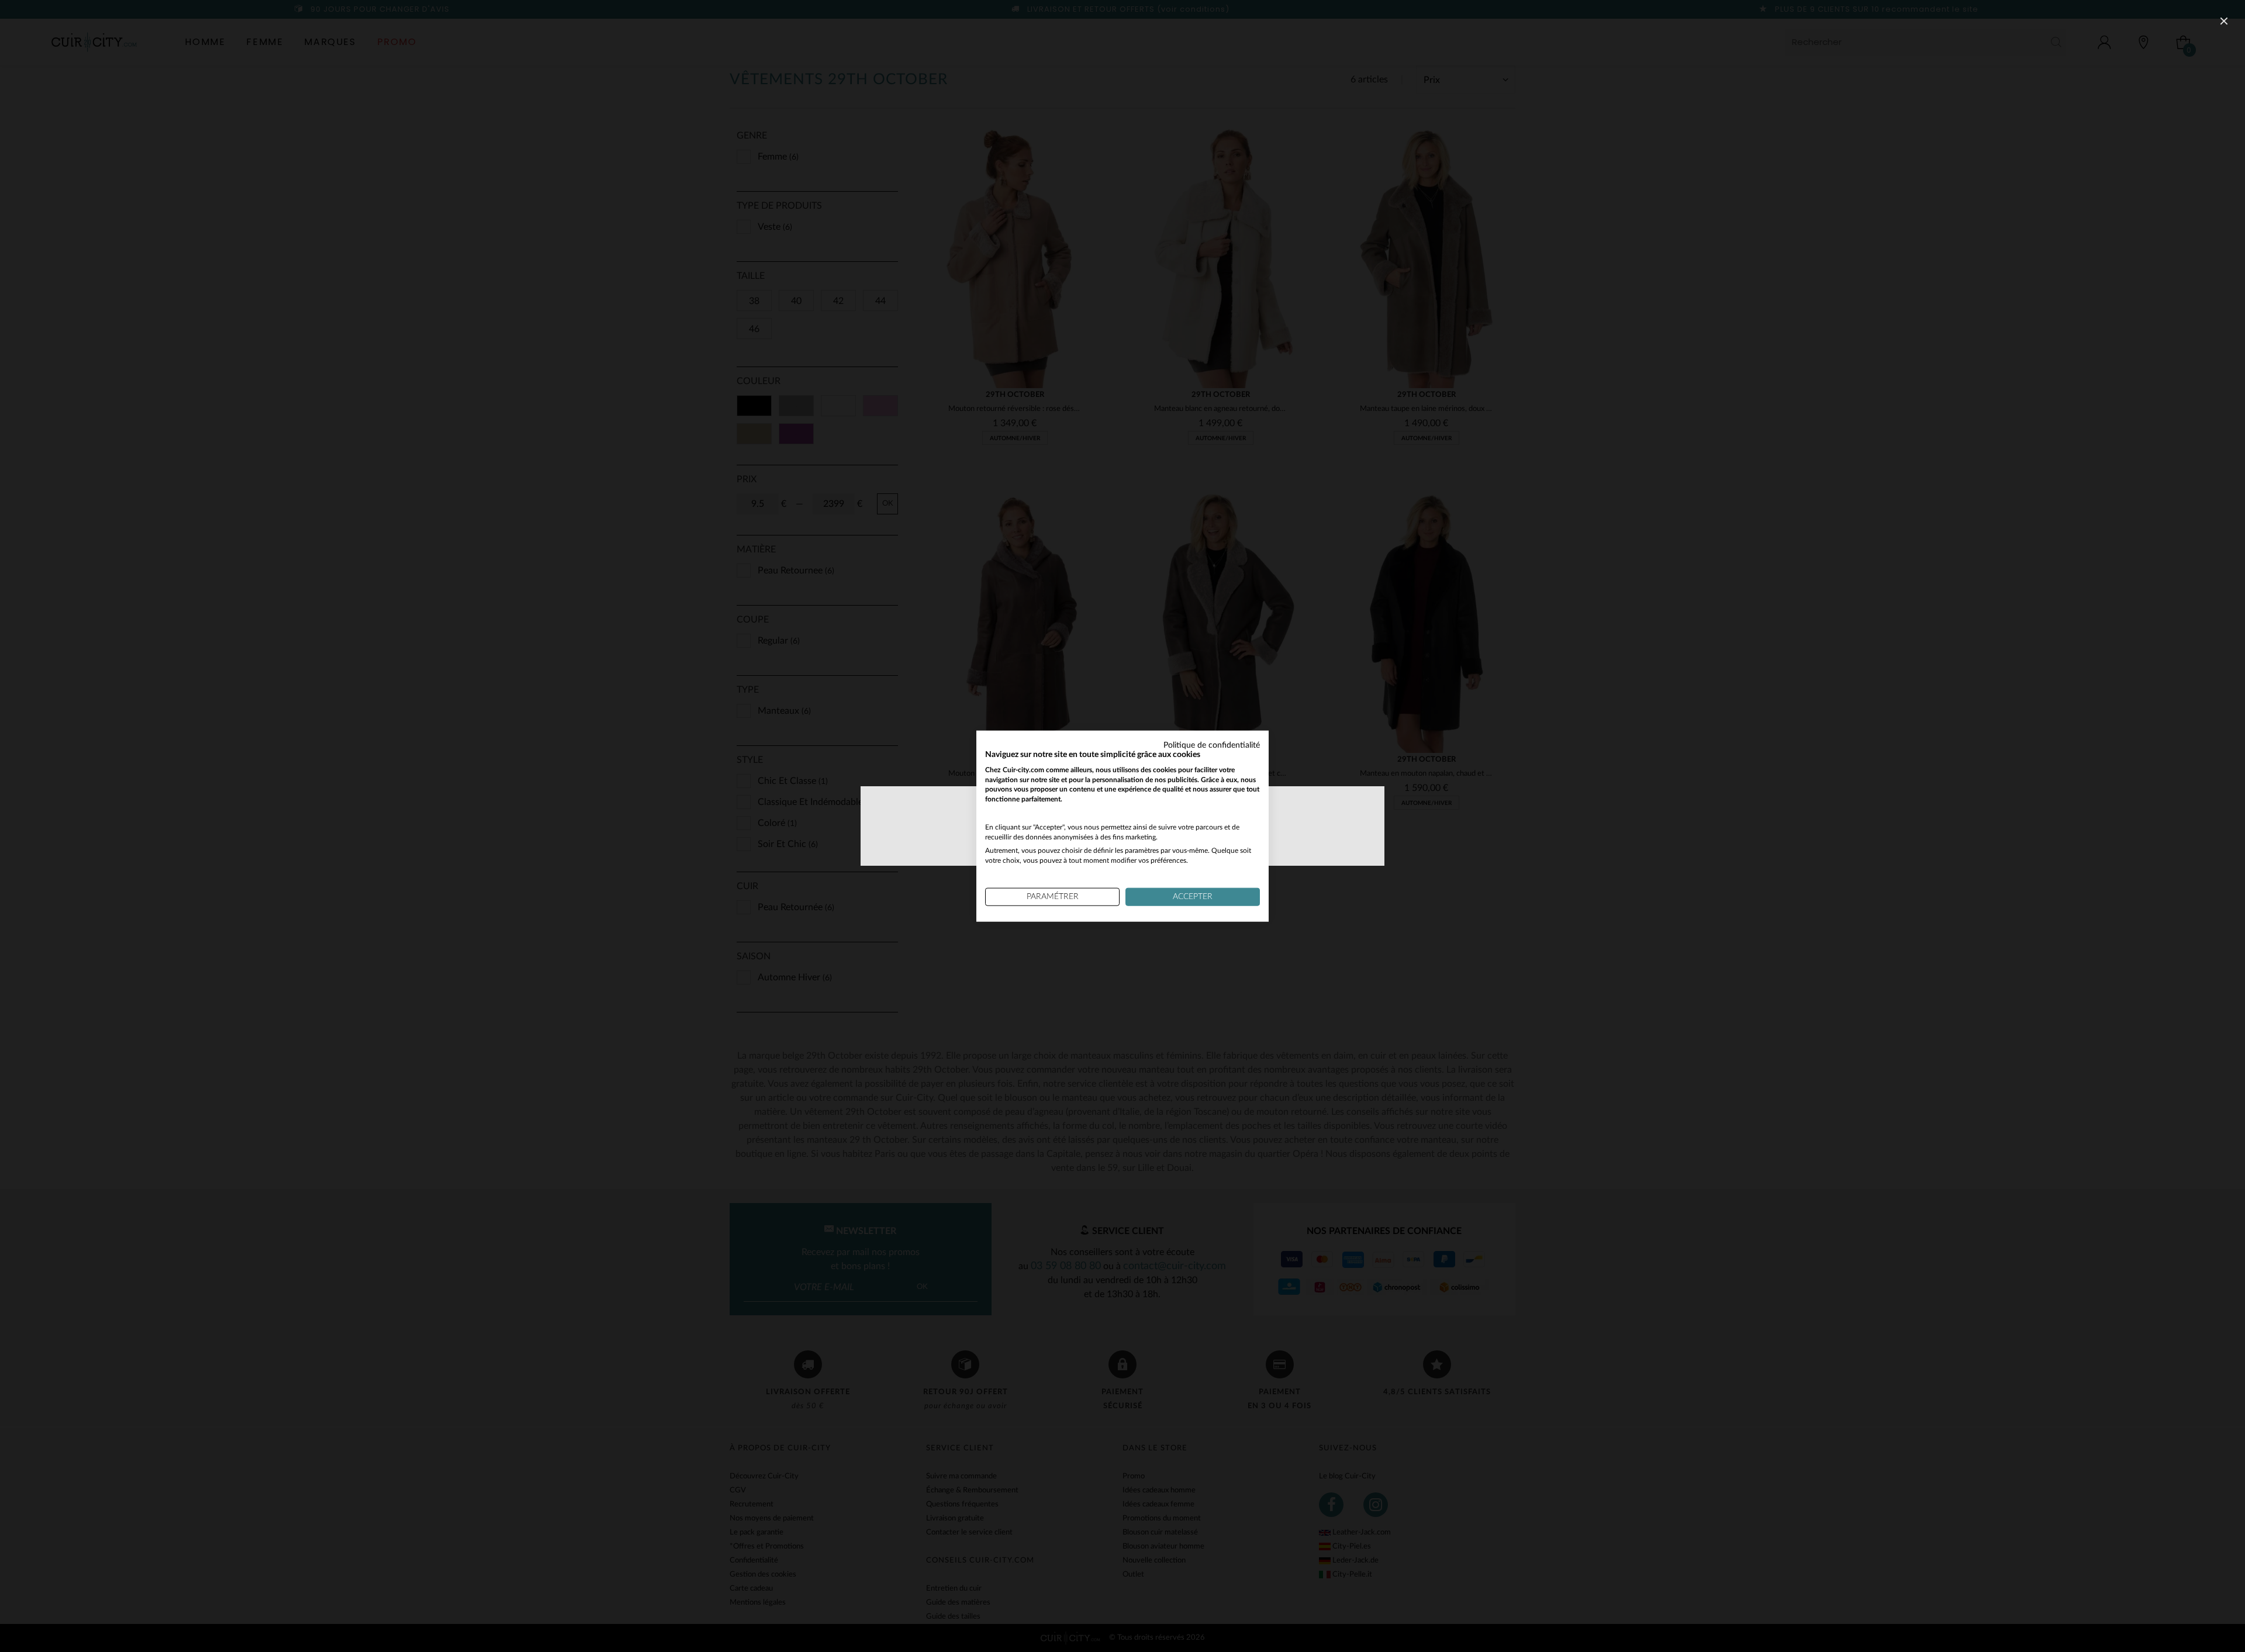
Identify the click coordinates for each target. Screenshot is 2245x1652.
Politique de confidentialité (1212, 745)
